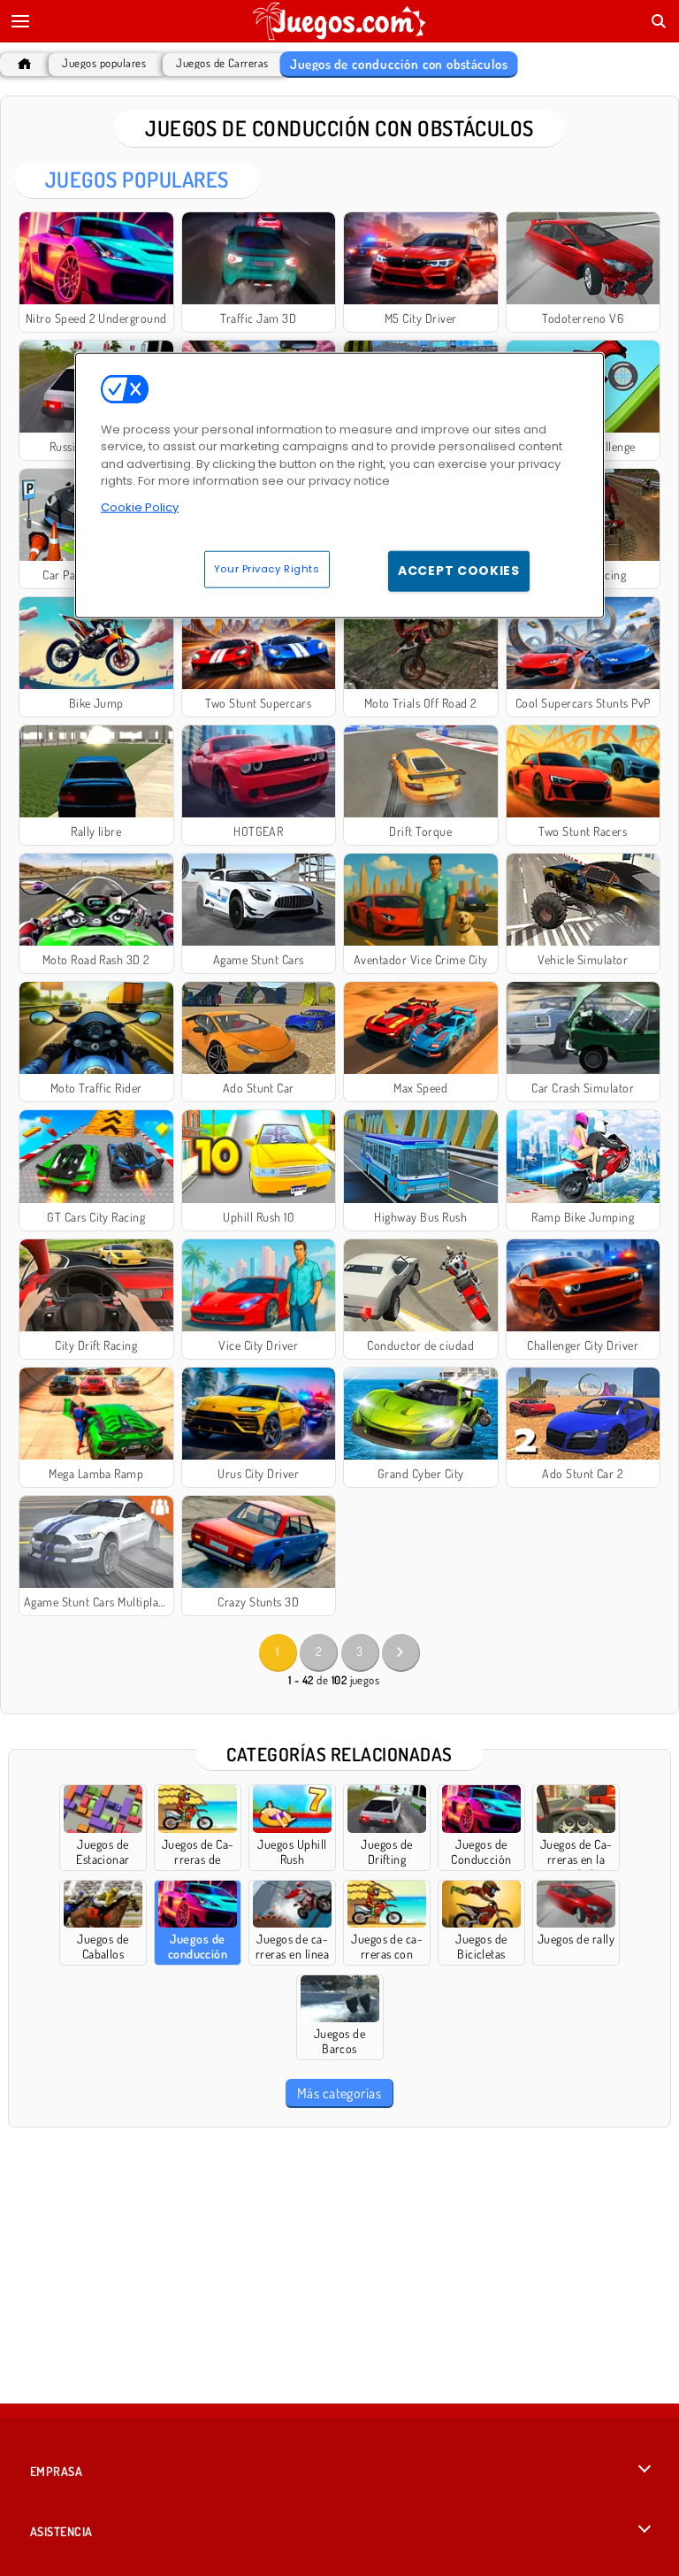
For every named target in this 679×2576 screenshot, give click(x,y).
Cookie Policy (140, 507)
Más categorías (339, 2093)
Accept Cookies (459, 571)
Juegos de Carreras (222, 63)
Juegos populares (104, 63)
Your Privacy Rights (267, 569)
